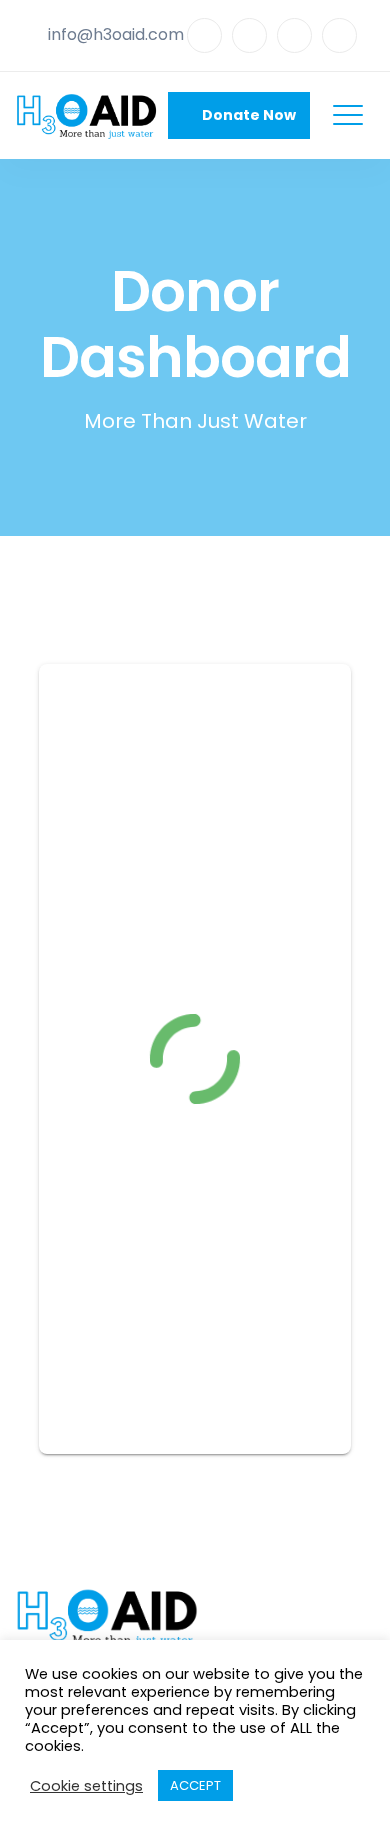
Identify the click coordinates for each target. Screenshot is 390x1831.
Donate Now (244, 115)
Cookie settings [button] (86, 1786)
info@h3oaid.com (116, 34)
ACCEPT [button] (195, 1785)
